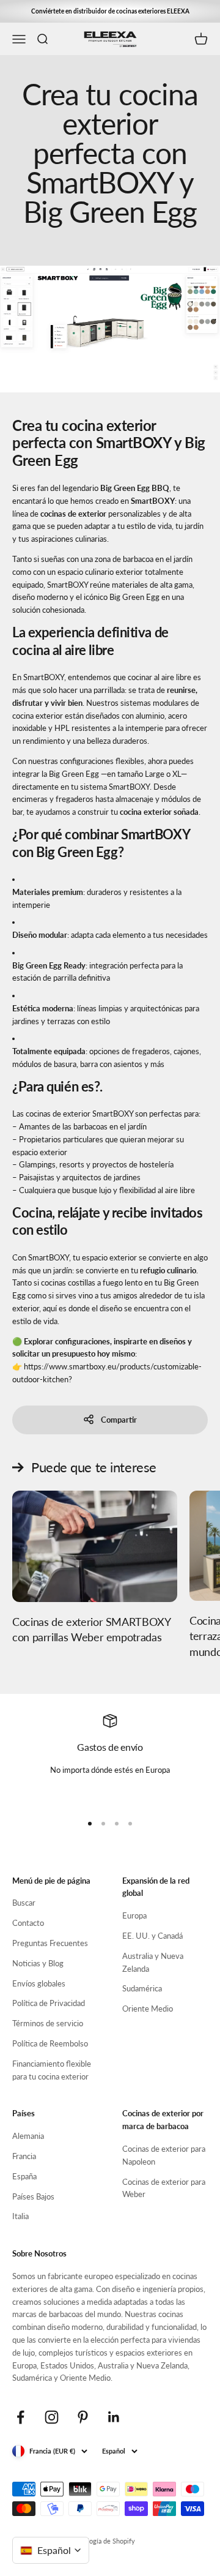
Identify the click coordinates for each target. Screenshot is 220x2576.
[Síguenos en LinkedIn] (114, 2417)
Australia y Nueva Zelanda (153, 1962)
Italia (20, 2216)
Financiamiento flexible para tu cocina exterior (52, 2070)
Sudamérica (142, 1988)
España (24, 2176)
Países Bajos (33, 2196)
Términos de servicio (48, 2023)
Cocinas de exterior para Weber (164, 2188)
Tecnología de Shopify (102, 2541)
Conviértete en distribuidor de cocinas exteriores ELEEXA (110, 11)
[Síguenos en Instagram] (52, 2417)
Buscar (24, 1903)
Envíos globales (39, 1983)
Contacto (28, 1923)
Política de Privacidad (49, 2003)
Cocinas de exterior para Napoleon (164, 2155)
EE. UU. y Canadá (152, 1936)
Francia (24, 2156)
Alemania (28, 2136)
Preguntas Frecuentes (50, 1943)
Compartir (119, 1420)
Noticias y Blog (38, 1963)
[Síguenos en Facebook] (20, 2417)
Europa (134, 1915)
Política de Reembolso (50, 2043)
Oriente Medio (148, 2009)
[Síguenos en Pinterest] (83, 2417)
